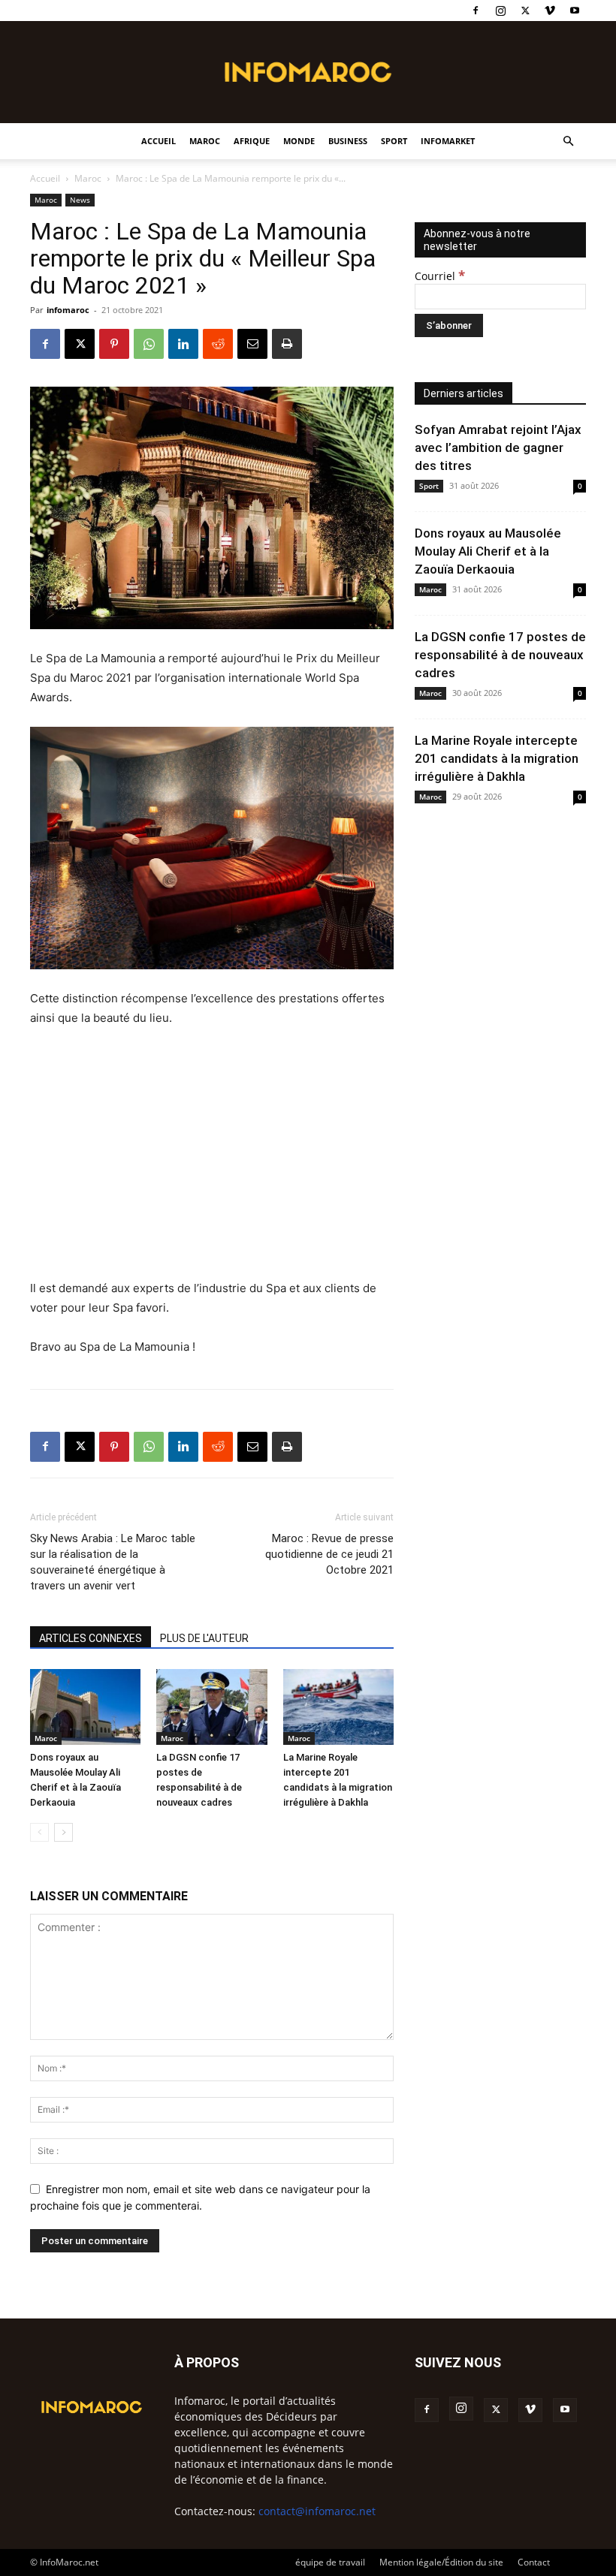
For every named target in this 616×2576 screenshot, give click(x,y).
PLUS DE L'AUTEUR (204, 1638)
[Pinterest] (114, 344)
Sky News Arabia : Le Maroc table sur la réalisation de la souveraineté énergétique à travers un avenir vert (113, 1562)
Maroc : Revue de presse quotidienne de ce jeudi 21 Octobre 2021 (329, 1554)
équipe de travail (330, 2562)
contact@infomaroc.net (317, 2511)
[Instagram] (500, 11)
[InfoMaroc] (308, 72)
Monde (299, 141)
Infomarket (448, 141)
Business (348, 141)
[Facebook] (476, 11)
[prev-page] (39, 1832)
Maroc (205, 141)
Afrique (252, 141)
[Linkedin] (183, 344)
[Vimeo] (550, 11)
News (80, 200)
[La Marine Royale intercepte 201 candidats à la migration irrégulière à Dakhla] (338, 1707)
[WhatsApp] (149, 344)
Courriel (440, 276)
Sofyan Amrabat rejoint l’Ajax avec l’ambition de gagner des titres (498, 447)
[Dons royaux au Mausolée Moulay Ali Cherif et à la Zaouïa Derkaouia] (85, 1707)
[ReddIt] (218, 344)
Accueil (159, 141)
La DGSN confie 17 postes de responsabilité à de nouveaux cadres (500, 655)
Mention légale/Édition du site (441, 2562)
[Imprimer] (287, 344)
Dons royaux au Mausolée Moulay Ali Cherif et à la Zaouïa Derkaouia (488, 551)
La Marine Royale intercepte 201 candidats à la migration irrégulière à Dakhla (497, 758)
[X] (525, 11)
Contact (534, 2562)
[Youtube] (575, 11)
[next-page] (63, 1832)
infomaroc (68, 310)
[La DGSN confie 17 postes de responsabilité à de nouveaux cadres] (211, 1707)
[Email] (252, 344)
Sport (394, 141)
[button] (568, 142)
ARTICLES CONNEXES (91, 1638)
